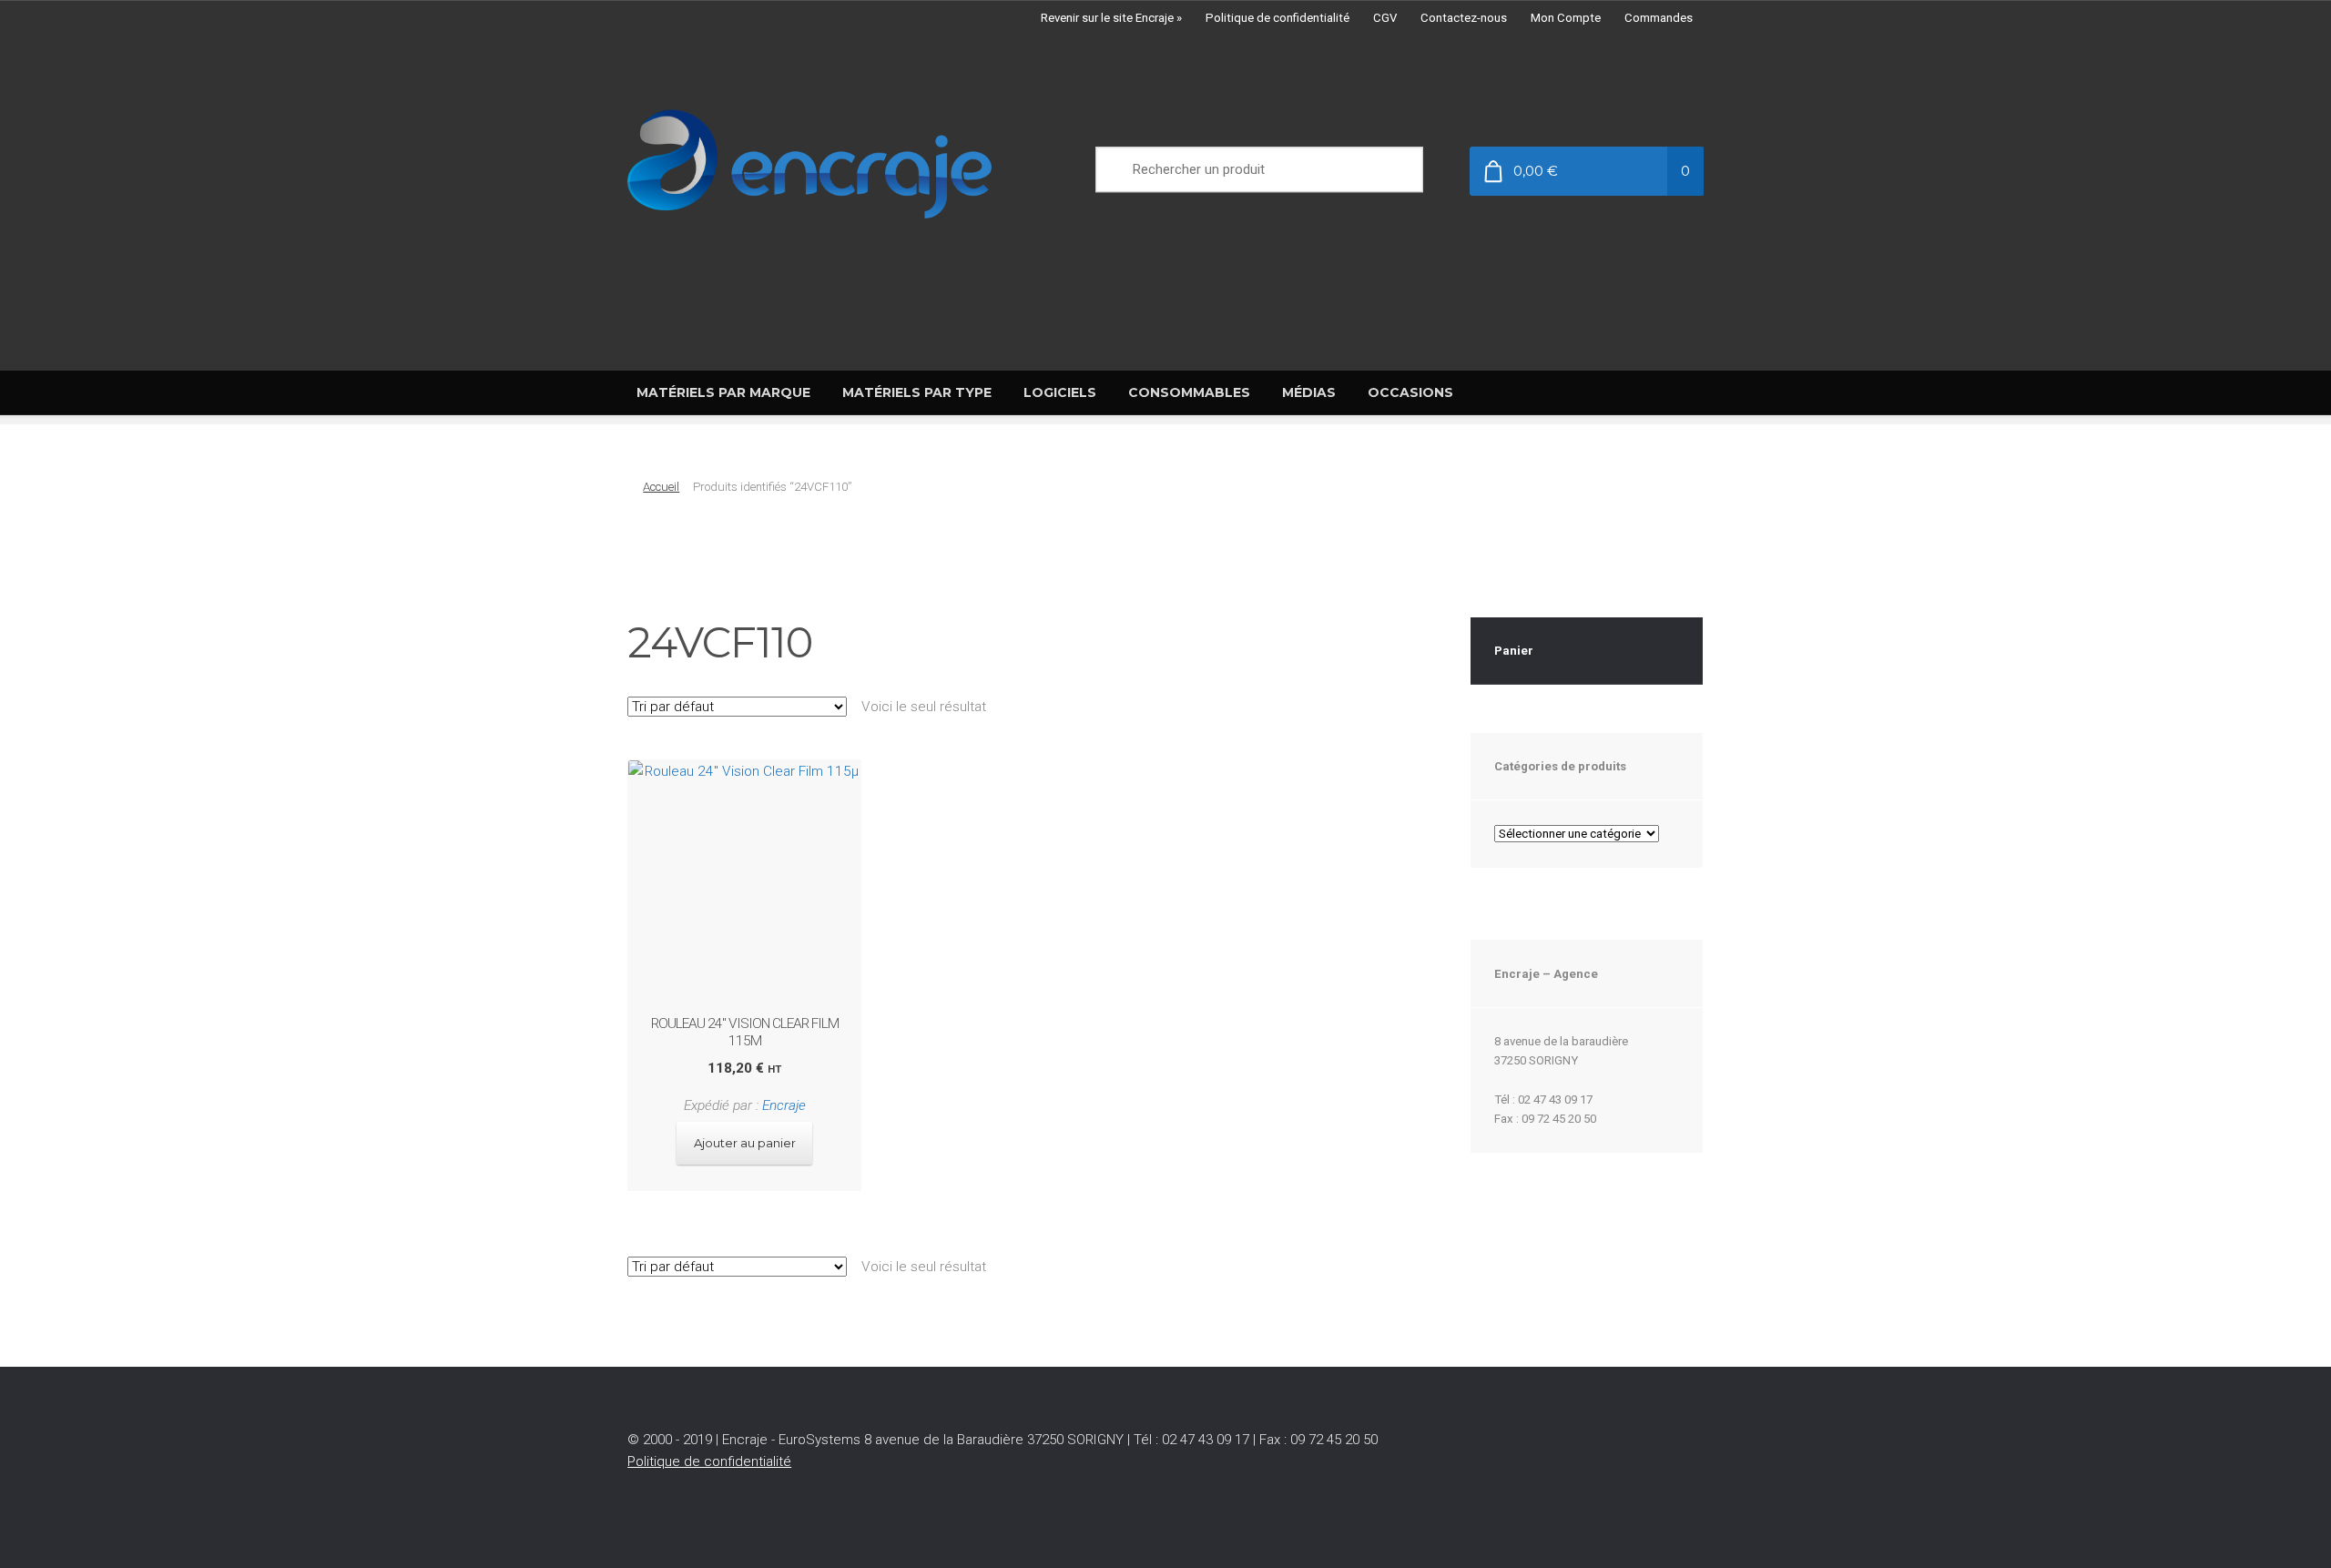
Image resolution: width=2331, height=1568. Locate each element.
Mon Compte (1566, 18)
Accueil (661, 487)
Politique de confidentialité (1277, 18)
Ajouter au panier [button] (745, 1143)
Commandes (1659, 18)
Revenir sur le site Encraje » (1111, 18)
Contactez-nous (1464, 18)
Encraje (784, 1105)
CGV (1385, 18)
